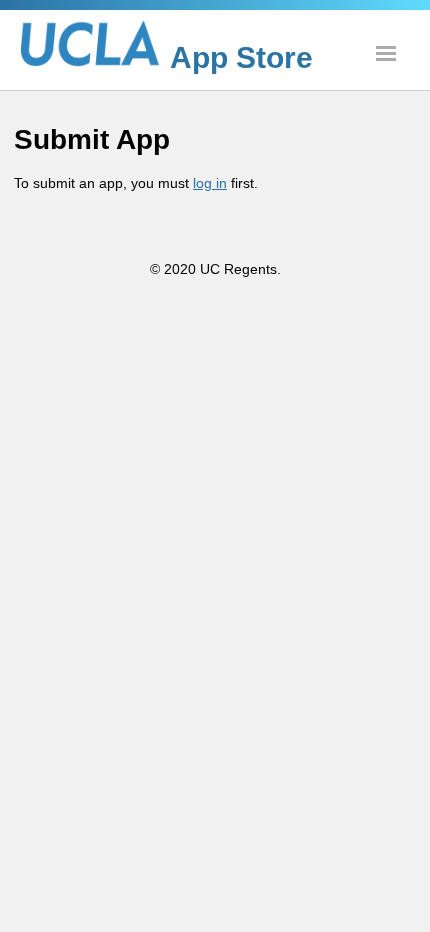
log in (210, 183)
